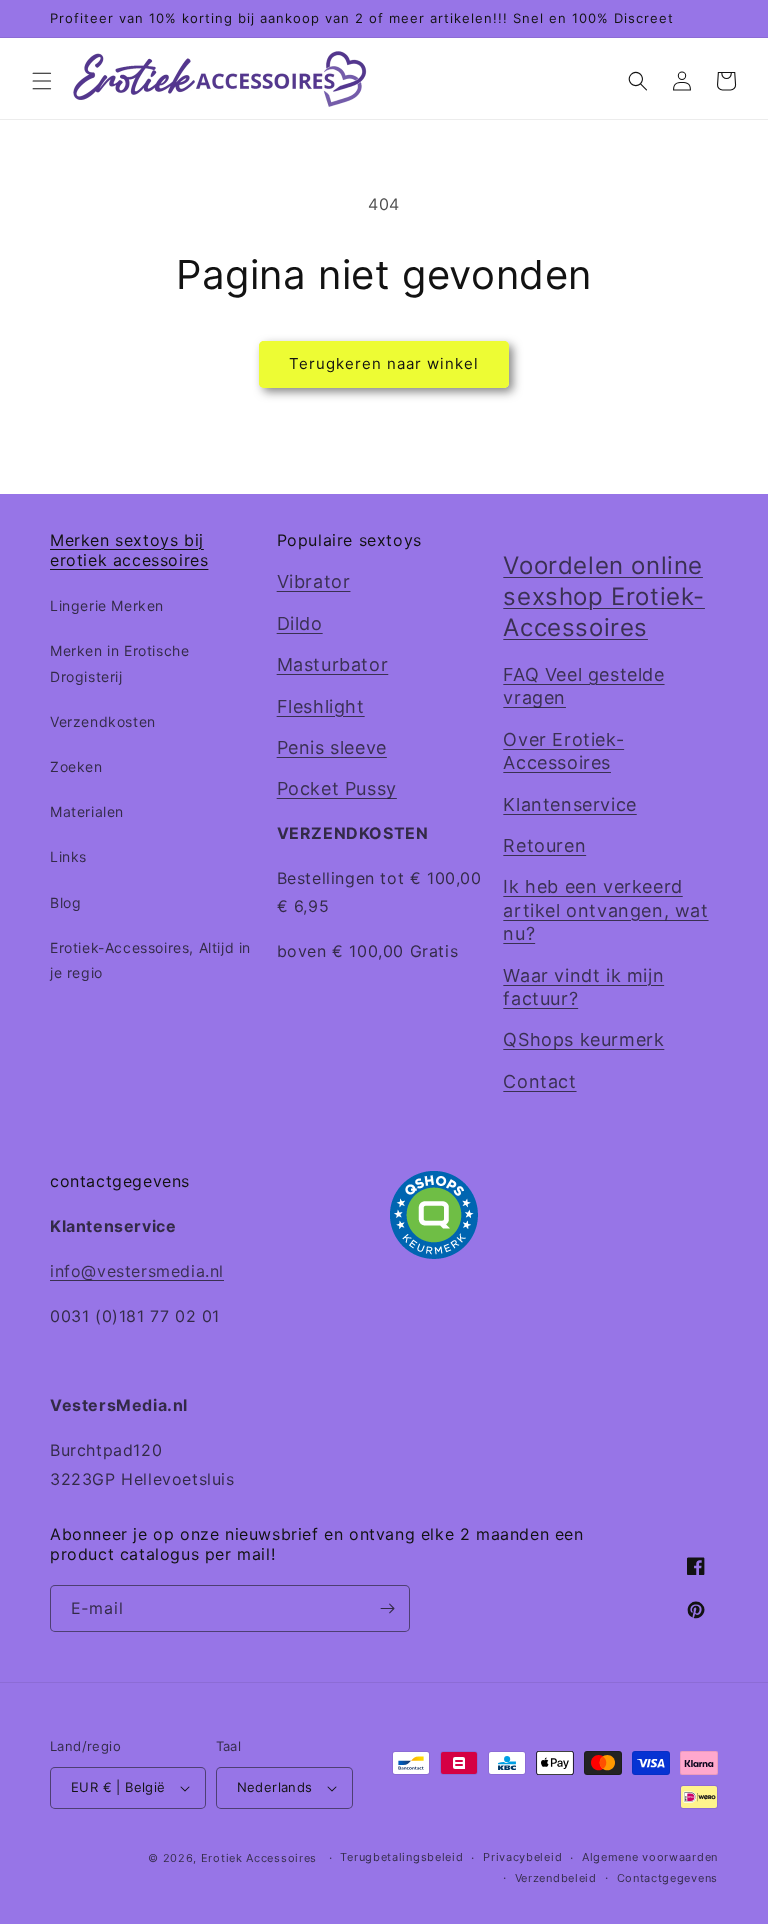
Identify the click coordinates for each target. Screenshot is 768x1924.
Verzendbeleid (556, 1878)
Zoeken (76, 766)
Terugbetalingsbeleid (401, 1857)
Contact (539, 1081)
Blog (65, 902)
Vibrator (314, 581)
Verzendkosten (103, 721)
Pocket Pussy (337, 788)
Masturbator (333, 664)
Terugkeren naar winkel (384, 363)
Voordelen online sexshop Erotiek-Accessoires (604, 596)
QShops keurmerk (583, 1039)
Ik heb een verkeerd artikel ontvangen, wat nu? (605, 910)
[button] (42, 81)
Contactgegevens (668, 1878)
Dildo (300, 623)
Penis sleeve (332, 747)
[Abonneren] (387, 1608)
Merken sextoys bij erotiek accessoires (129, 550)
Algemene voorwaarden (650, 1857)
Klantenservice (569, 804)
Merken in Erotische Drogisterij (119, 663)
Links (68, 856)
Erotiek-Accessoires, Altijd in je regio (150, 960)
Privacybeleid (522, 1857)
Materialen (87, 811)
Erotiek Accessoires (259, 1858)
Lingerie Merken (107, 605)
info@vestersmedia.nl (137, 1271)
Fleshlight (321, 706)
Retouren (544, 845)
